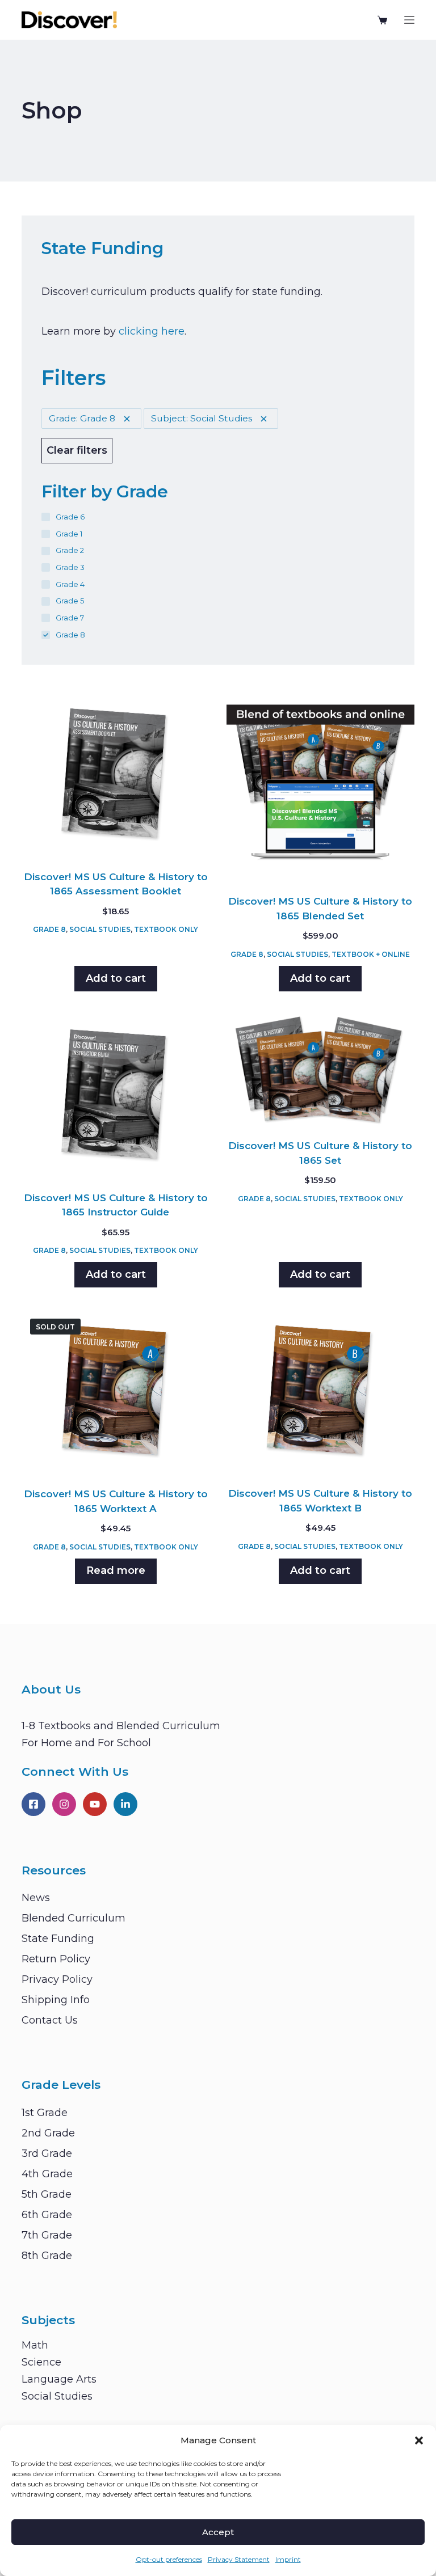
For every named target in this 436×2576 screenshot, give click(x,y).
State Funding (58, 1939)
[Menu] (409, 20)
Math (35, 2345)
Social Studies (100, 929)
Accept (218, 2532)
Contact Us (50, 2020)
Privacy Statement (239, 2559)
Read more (116, 1570)
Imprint (288, 2559)
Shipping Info (56, 2000)
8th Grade (47, 2256)
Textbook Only (166, 929)
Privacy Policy (57, 1979)
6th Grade (47, 2215)
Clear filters (77, 450)
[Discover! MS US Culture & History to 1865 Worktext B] (320, 1391)
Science (41, 2362)
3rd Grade (47, 2153)
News (36, 1898)
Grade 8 (49, 929)
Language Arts (59, 2379)
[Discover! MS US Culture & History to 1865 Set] (320, 1069)
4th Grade (47, 2174)
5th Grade (47, 2194)
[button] (419, 2440)
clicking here (152, 331)
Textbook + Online (371, 954)
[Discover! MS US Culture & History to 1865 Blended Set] (320, 787)
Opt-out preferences (169, 2559)
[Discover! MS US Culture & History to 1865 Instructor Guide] (116, 1095)
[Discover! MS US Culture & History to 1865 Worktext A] (116, 1392)
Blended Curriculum (74, 1918)
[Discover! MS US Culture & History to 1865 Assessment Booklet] (116, 774)
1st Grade (45, 2113)
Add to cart (116, 978)
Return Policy (56, 1959)
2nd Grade (48, 2133)
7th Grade (47, 2235)
